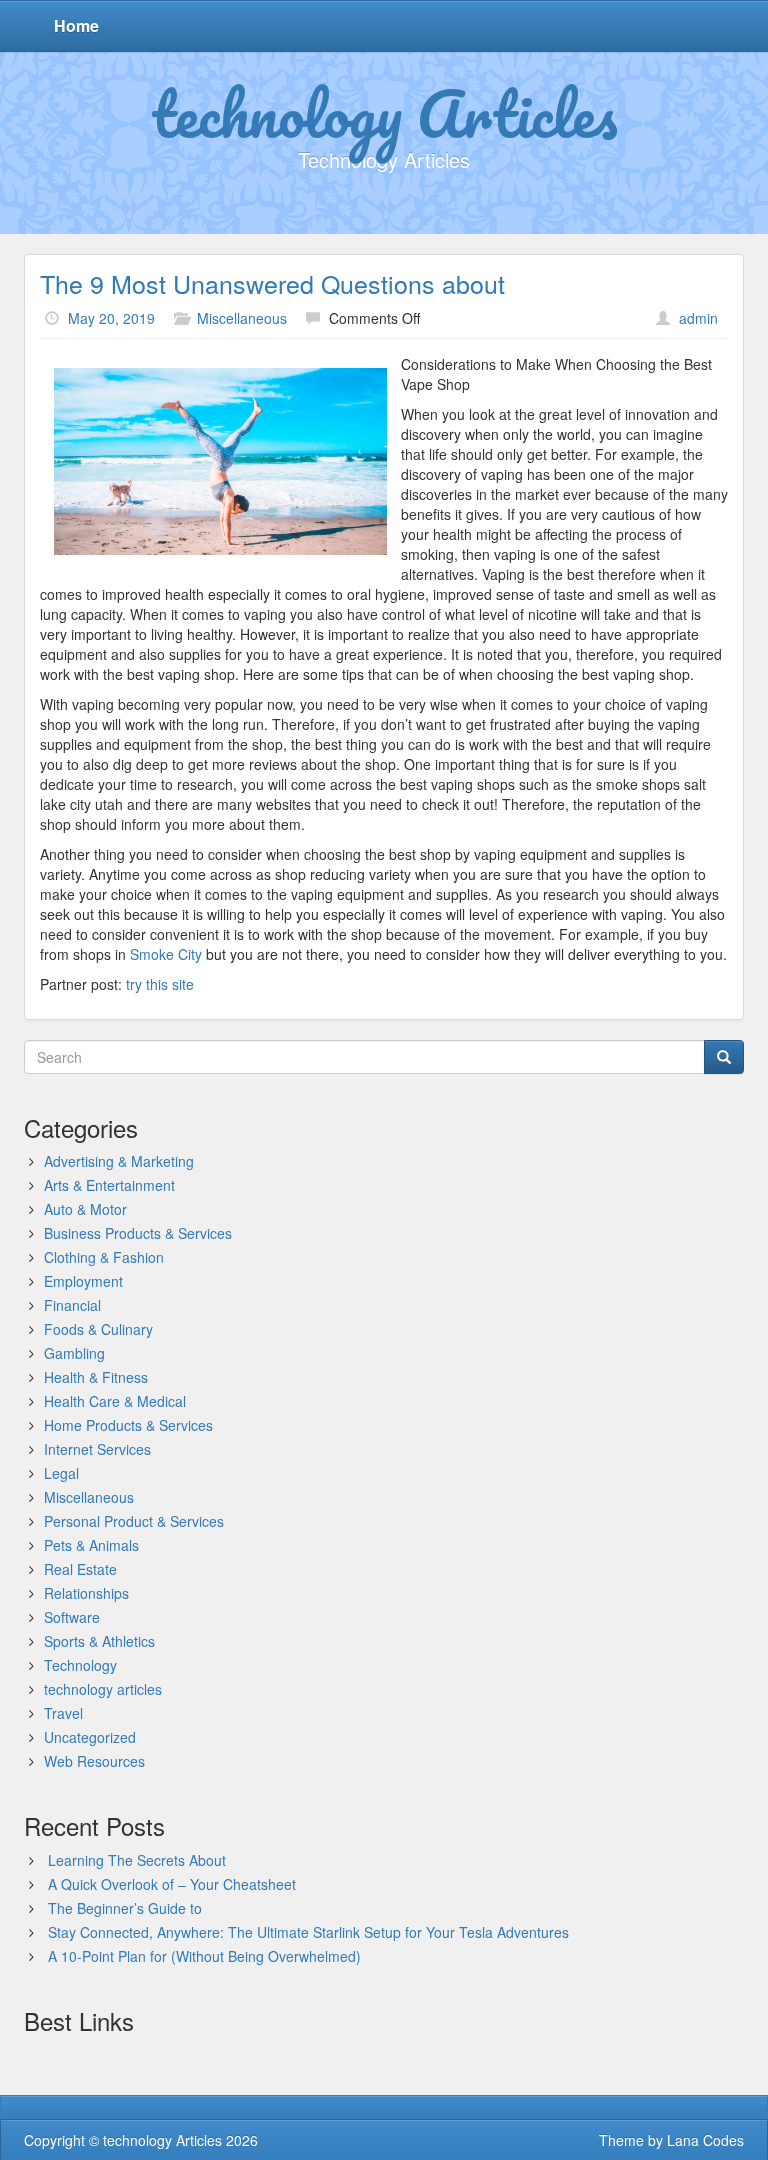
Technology (80, 1665)
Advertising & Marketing (119, 1161)
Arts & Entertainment (109, 1185)
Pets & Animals (91, 1545)
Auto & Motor (85, 1209)
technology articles (103, 1689)
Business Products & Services (138, 1233)
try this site (160, 984)
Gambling (74, 1353)
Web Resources (94, 1761)
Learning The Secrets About (137, 1860)
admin (698, 318)
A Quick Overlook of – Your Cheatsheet (172, 1884)
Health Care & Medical (115, 1401)
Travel (63, 1713)
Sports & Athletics (99, 1641)
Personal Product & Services (134, 1521)
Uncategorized (90, 1737)
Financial (72, 1305)
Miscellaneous (242, 318)
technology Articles (384, 113)
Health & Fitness (96, 1377)
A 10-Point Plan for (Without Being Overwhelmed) (204, 1956)
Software (72, 1617)
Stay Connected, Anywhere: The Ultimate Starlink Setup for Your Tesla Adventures (308, 1932)
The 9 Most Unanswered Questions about (272, 283)
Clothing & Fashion (104, 1257)
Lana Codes (705, 2140)
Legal (61, 1473)
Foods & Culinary (98, 1329)
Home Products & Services (128, 1425)
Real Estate (80, 1569)
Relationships (86, 1593)
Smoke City (166, 954)
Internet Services (97, 1449)
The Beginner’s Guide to (125, 1908)
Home (76, 25)
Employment (83, 1281)
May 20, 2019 (111, 318)
